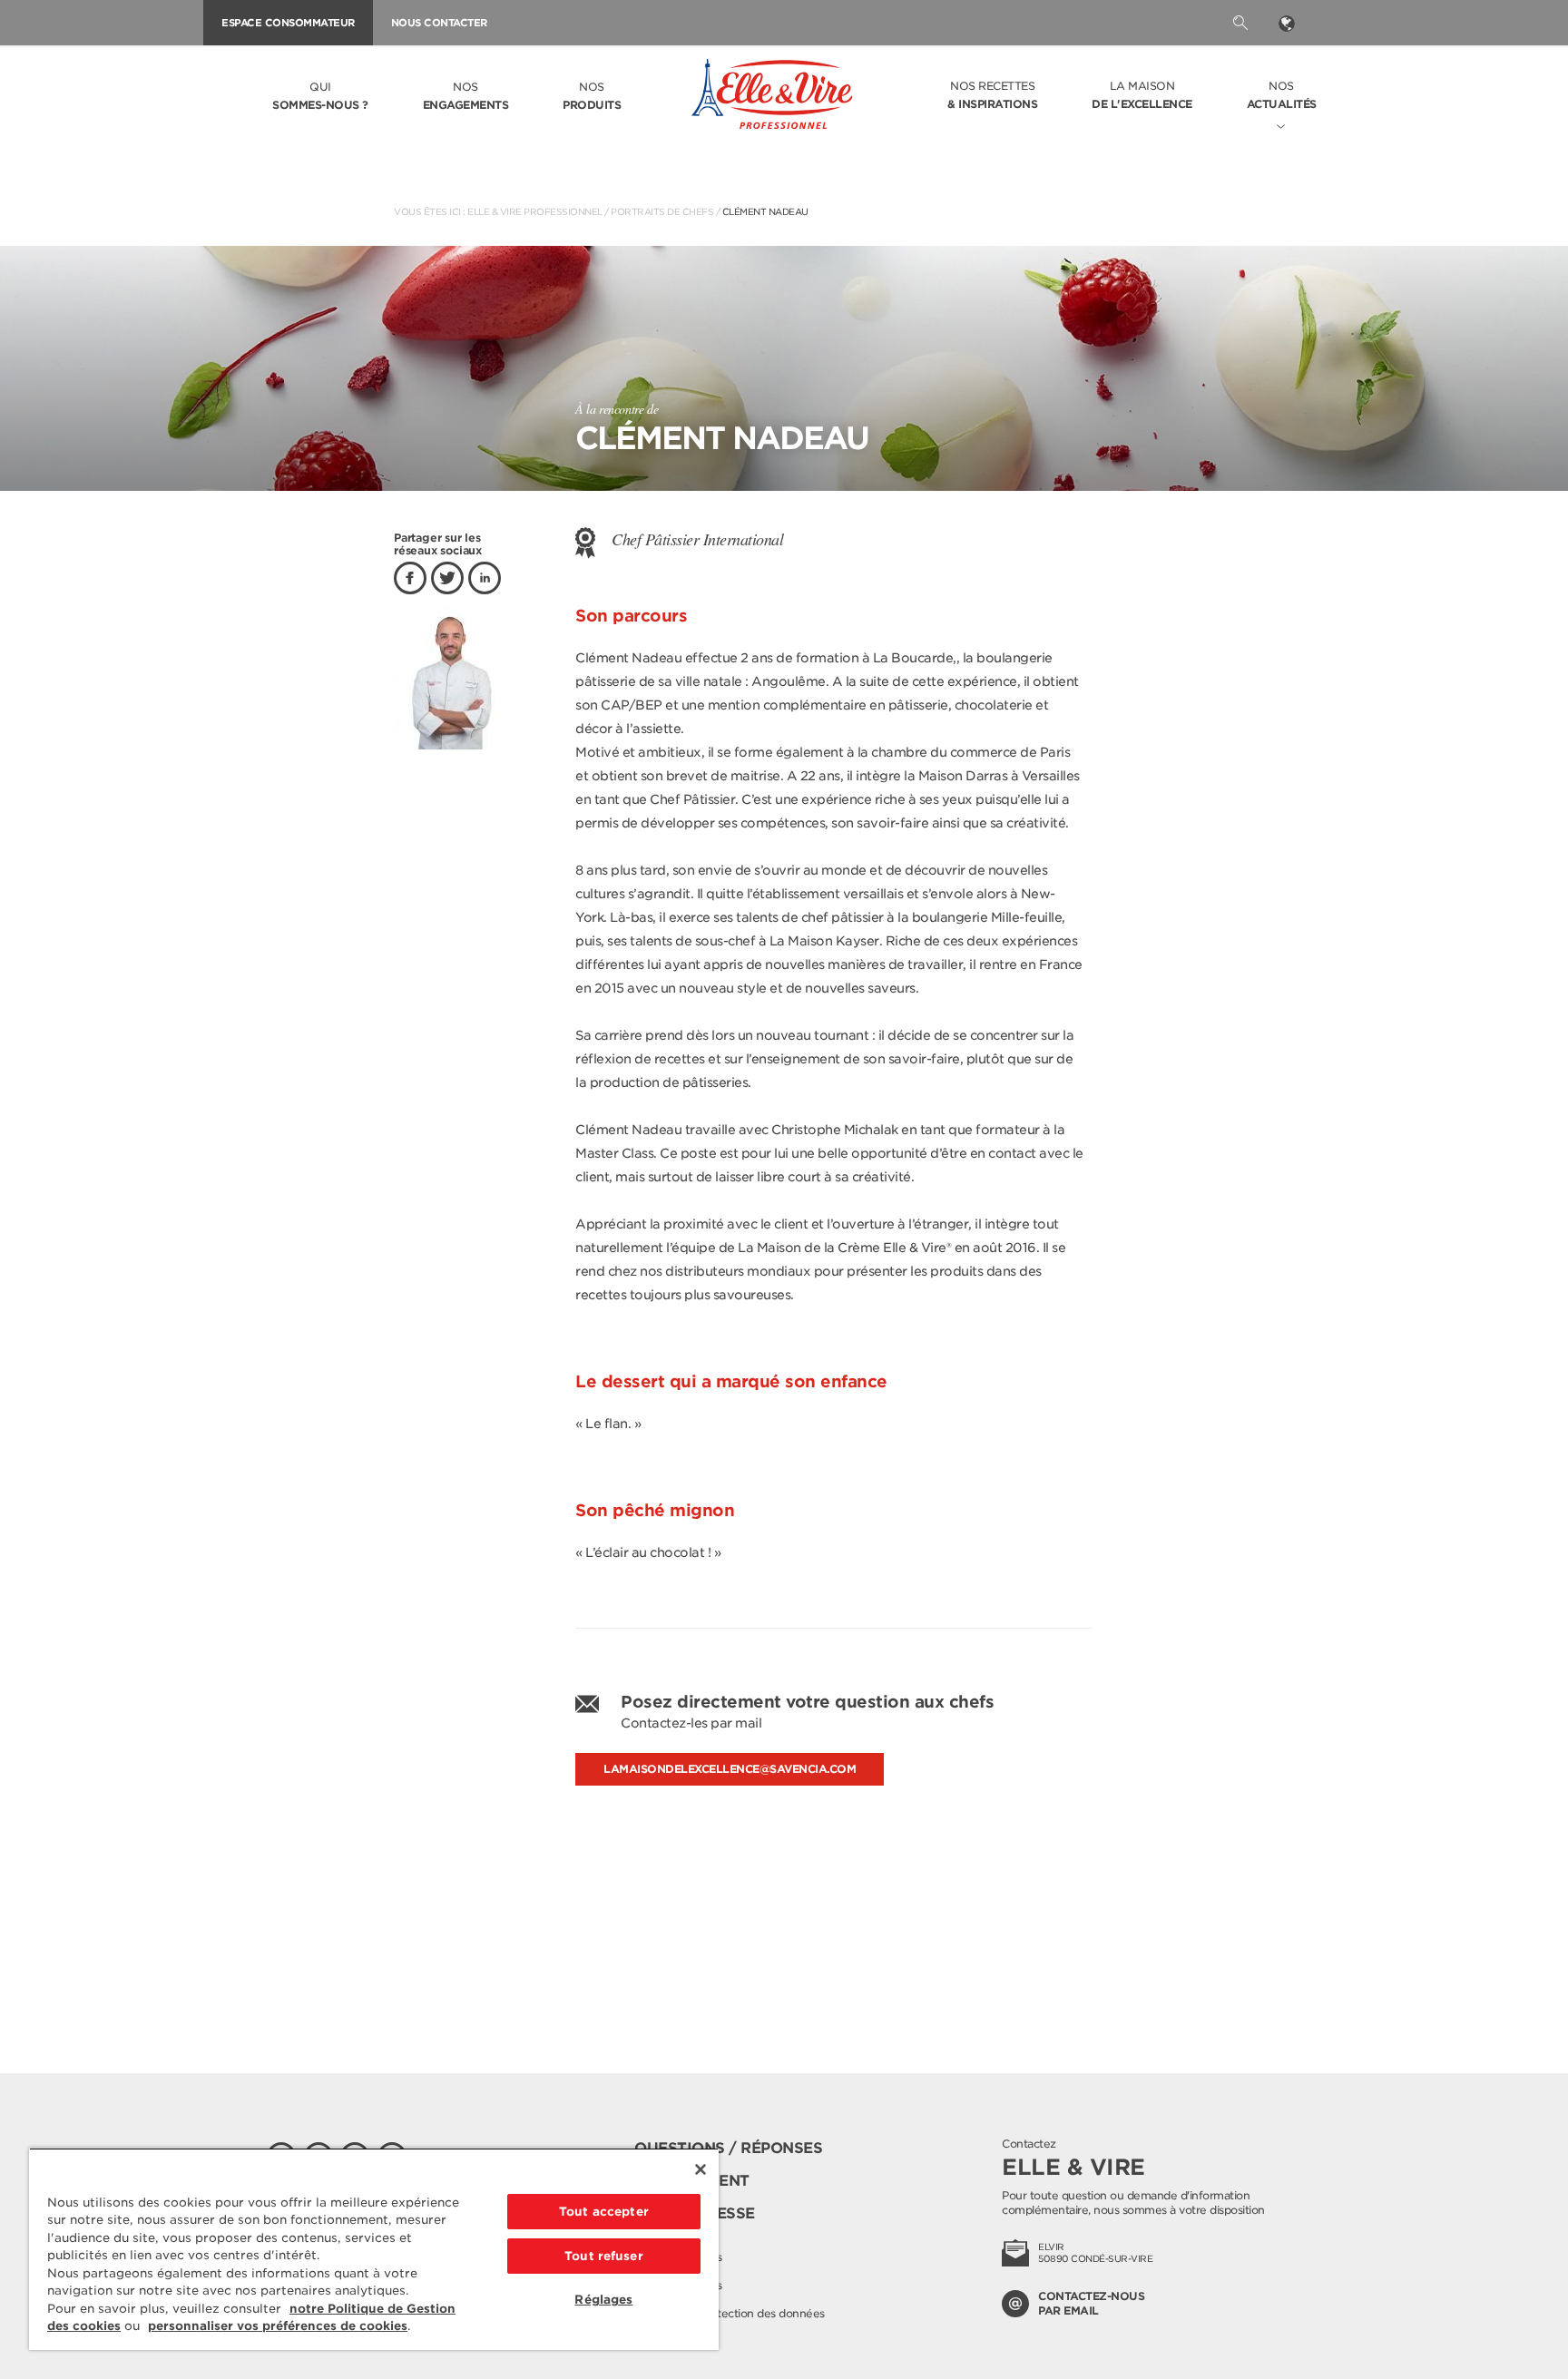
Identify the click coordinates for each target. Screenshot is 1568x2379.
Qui (320, 96)
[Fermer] (701, 2169)
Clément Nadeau (765, 211)
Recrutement (692, 2181)
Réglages (603, 2300)
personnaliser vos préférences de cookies (278, 2326)
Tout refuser (604, 2256)
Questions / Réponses (728, 2148)
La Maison (1142, 95)
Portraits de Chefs (662, 211)
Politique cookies (678, 2285)
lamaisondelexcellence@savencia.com (730, 1769)
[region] (374, 2249)
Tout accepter (604, 2212)
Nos (466, 96)
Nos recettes (992, 95)
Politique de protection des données (730, 2313)
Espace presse (695, 2213)
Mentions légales (678, 2257)
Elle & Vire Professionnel (535, 211)
